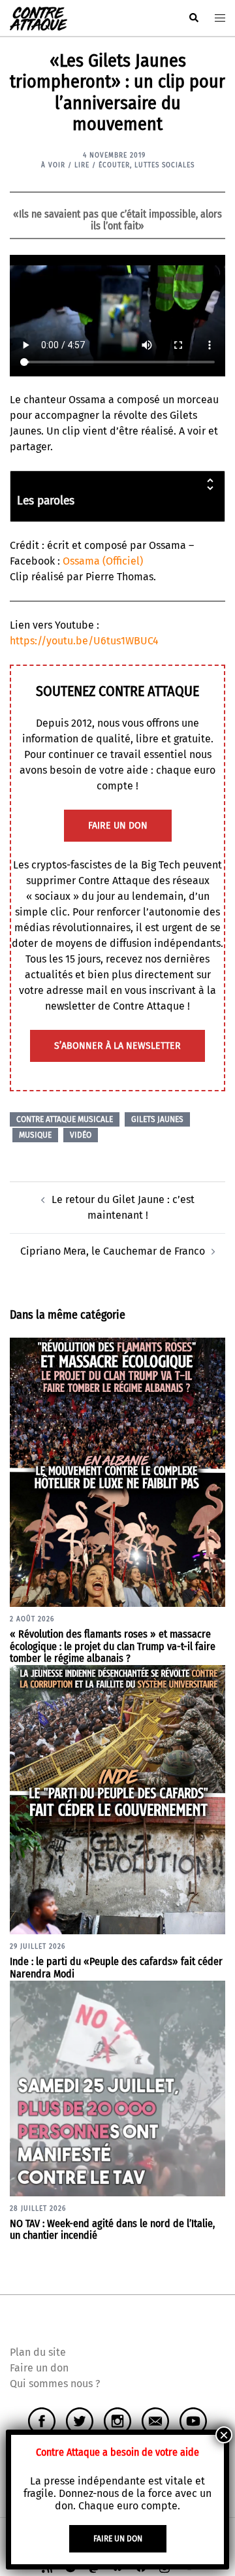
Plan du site (38, 2352)
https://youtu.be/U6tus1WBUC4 (84, 641)
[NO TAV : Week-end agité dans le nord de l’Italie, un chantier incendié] (117, 2088)
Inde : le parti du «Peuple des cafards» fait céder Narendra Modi (116, 1968)
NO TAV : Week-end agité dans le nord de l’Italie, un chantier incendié (112, 2230)
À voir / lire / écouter (86, 165)
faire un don (118, 826)
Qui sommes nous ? (55, 2384)
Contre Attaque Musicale (65, 1119)
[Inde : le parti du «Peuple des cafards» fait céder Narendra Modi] (117, 1799)
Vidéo (81, 1135)
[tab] (117, 496)
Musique (35, 1135)
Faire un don (39, 2368)
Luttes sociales (164, 165)
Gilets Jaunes (157, 1119)
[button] (193, 18)
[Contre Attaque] (39, 17)
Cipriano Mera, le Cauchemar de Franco (113, 1251)
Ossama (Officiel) (103, 561)
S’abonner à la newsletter (117, 1046)
